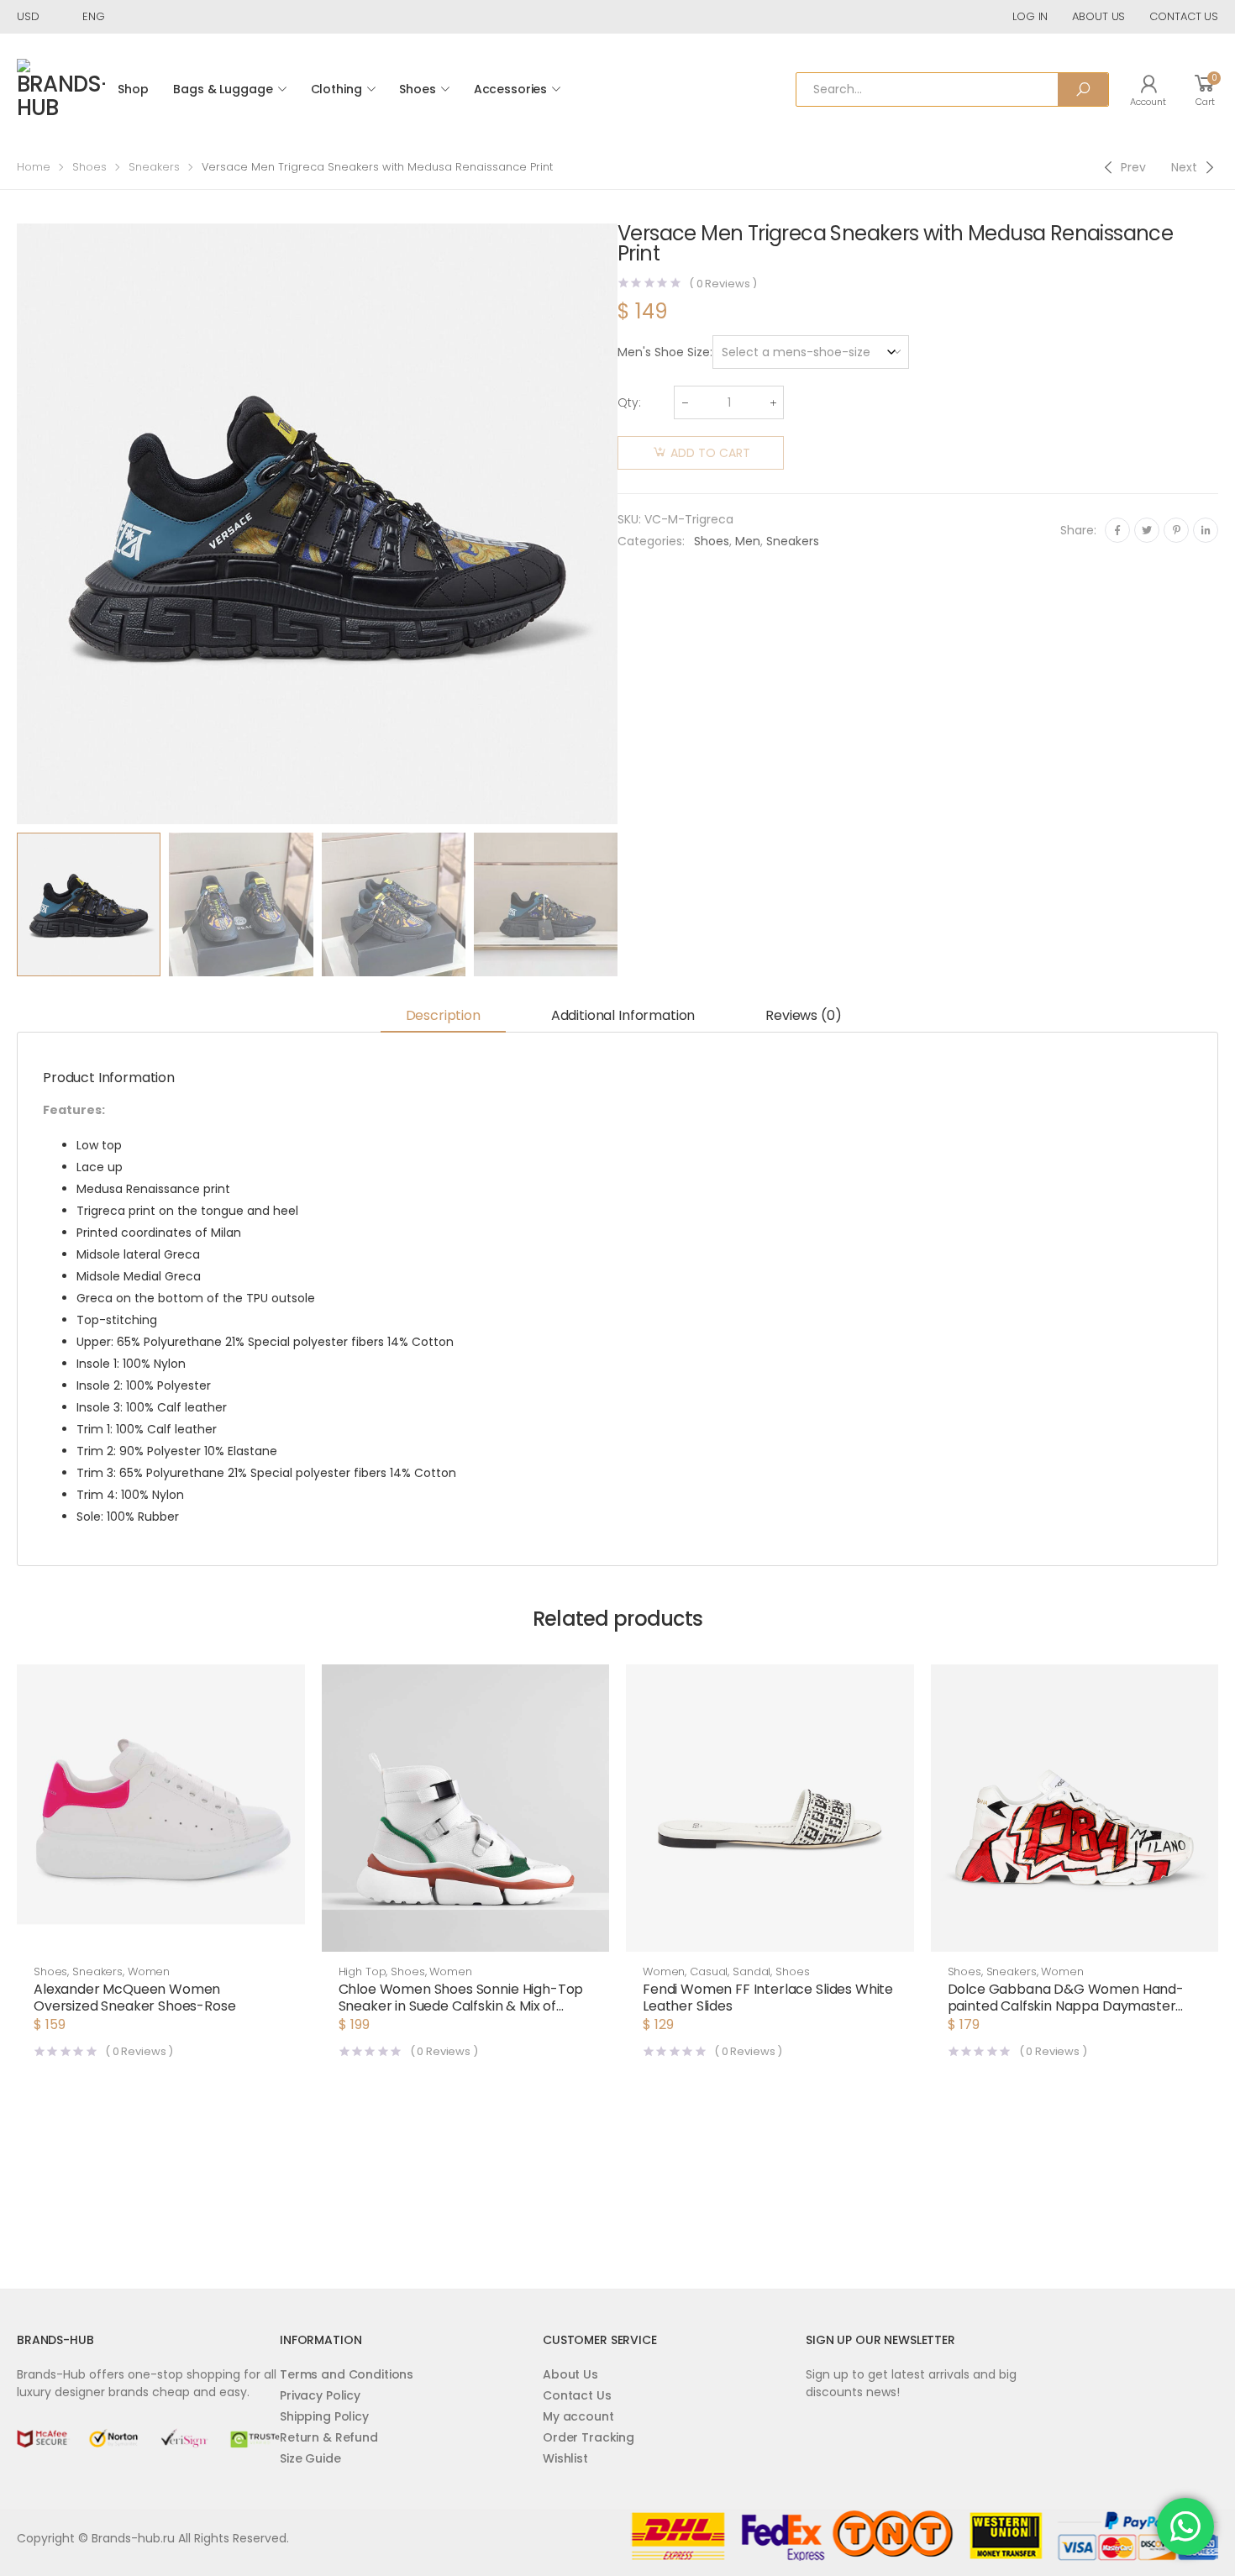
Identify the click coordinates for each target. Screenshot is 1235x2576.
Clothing (336, 89)
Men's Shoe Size (664, 352)
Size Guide (310, 2458)
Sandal (752, 1971)
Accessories (510, 89)
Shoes (417, 89)
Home (34, 167)
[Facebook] (1117, 530)
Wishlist (565, 2458)
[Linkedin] (1206, 530)
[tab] (443, 1017)
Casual (709, 1971)
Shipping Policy (324, 2416)
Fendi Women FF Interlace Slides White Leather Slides (768, 1998)
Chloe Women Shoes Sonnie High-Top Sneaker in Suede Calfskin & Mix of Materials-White (461, 2006)
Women (149, 1971)
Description (443, 1015)
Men (748, 541)
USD (28, 16)
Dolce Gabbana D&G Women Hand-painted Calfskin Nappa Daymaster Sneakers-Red (1066, 2006)
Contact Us (577, 2395)
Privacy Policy (320, 2395)
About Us (570, 2374)
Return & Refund (329, 2437)
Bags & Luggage (223, 89)
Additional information (623, 1015)
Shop (133, 89)
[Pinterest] (1176, 530)
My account (578, 2416)
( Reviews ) (723, 284)
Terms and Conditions (347, 2374)
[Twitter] (1147, 530)
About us (1098, 16)
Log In (1030, 16)
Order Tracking (589, 2437)
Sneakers (154, 167)
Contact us (1184, 16)
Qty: (629, 402)
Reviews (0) (803, 1015)
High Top (363, 1971)
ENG (94, 16)
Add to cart (710, 453)
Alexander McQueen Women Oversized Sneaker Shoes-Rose (135, 1998)
